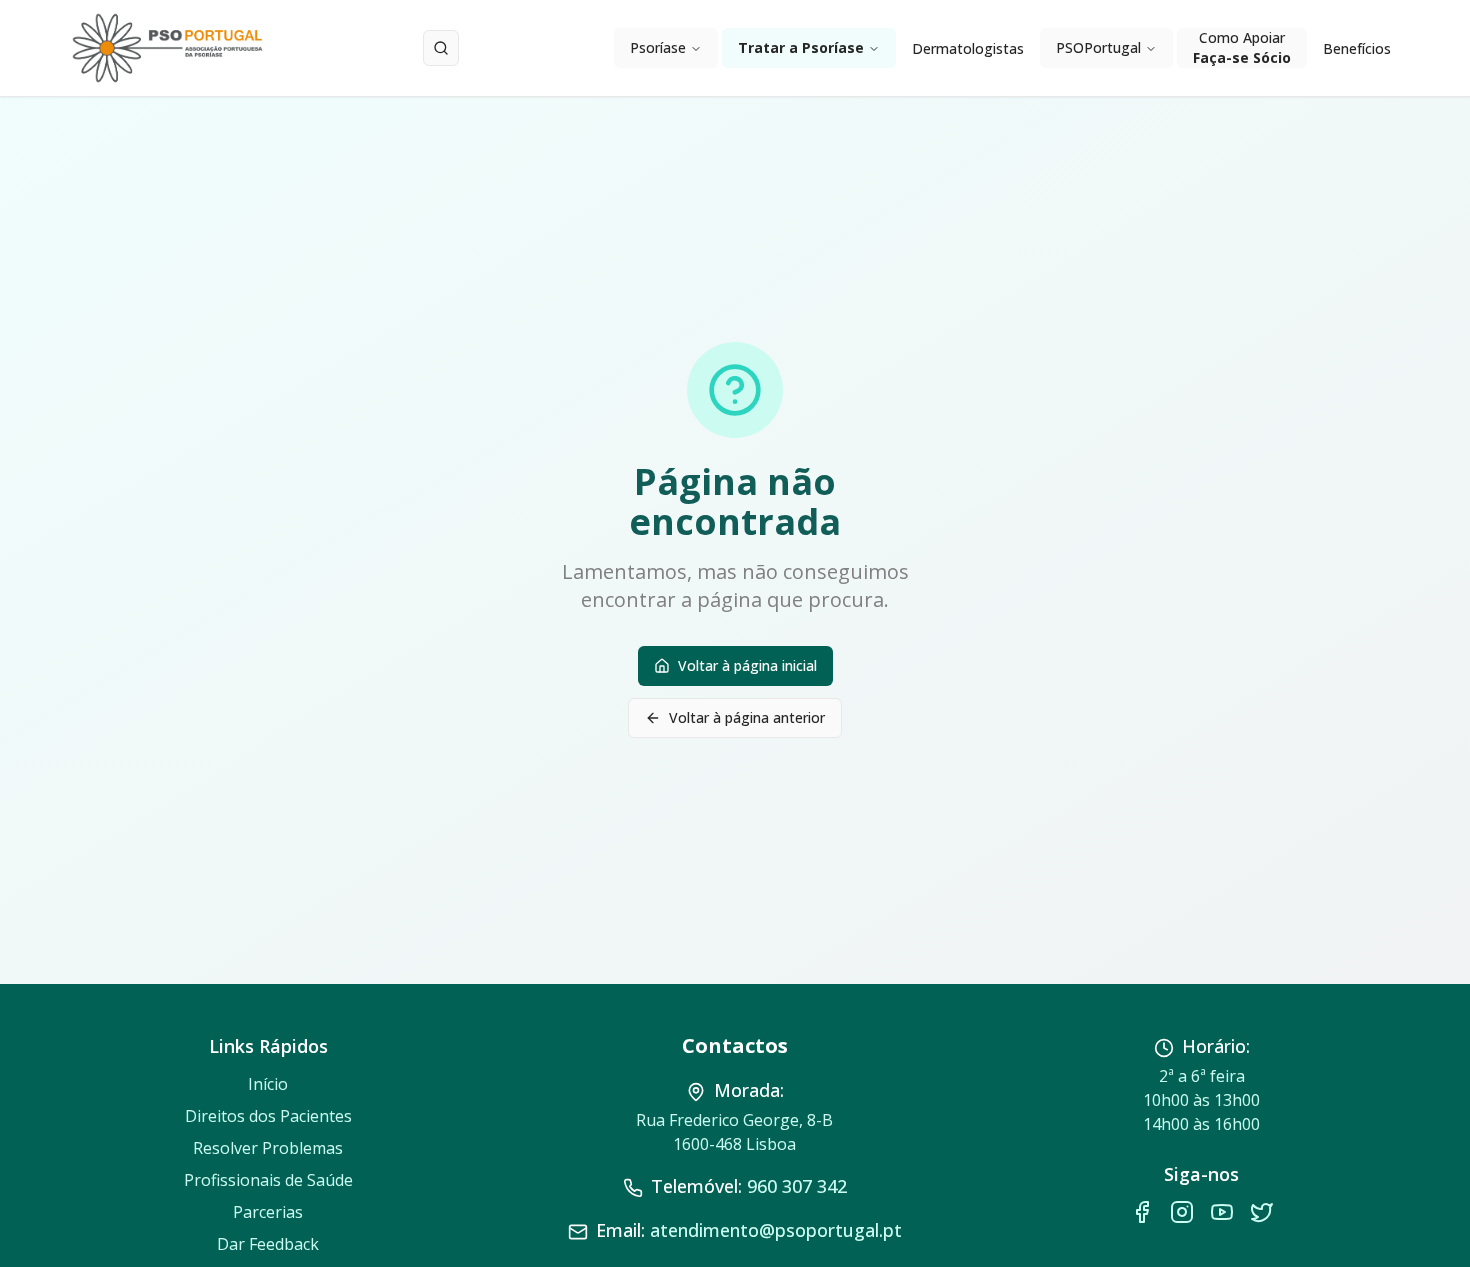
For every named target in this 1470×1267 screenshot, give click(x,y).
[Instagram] (1182, 1212)
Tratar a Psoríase (801, 47)
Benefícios (1357, 48)
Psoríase (658, 47)
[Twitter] (1262, 1212)
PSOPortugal (1098, 47)
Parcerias (268, 1212)
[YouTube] (1222, 1212)
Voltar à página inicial (747, 665)
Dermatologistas (968, 48)
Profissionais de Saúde (268, 1180)
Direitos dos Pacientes (268, 1116)
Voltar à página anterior (747, 717)
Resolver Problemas (268, 1148)
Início (268, 1084)
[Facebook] (1142, 1212)
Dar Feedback (268, 1244)
